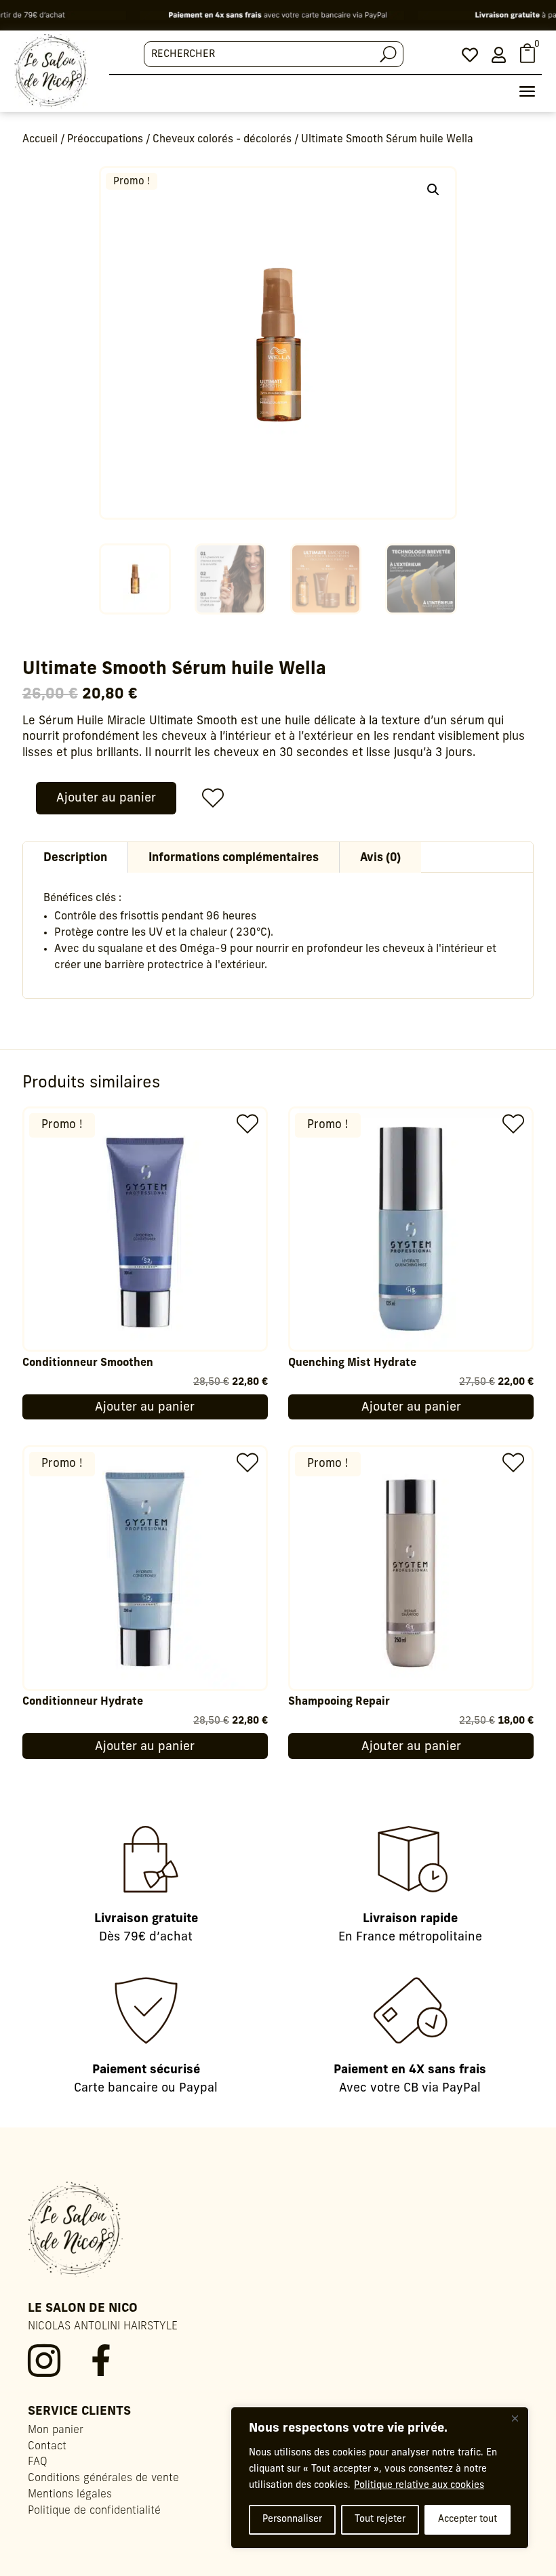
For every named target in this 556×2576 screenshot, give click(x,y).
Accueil (40, 140)
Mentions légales (70, 2495)
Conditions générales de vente (103, 2478)
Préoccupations (105, 140)
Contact (47, 2447)
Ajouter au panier (106, 799)
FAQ (38, 2462)
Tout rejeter (380, 2519)
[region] (380, 2478)
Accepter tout (468, 2519)
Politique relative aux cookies (419, 2486)
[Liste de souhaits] (208, 798)
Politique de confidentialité (94, 2511)
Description (75, 858)
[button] (433, 190)
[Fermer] (515, 2418)
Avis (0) (380, 858)
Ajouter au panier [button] (145, 1408)
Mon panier (56, 2430)
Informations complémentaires (234, 858)
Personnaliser (292, 2519)
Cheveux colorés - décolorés (222, 140)
